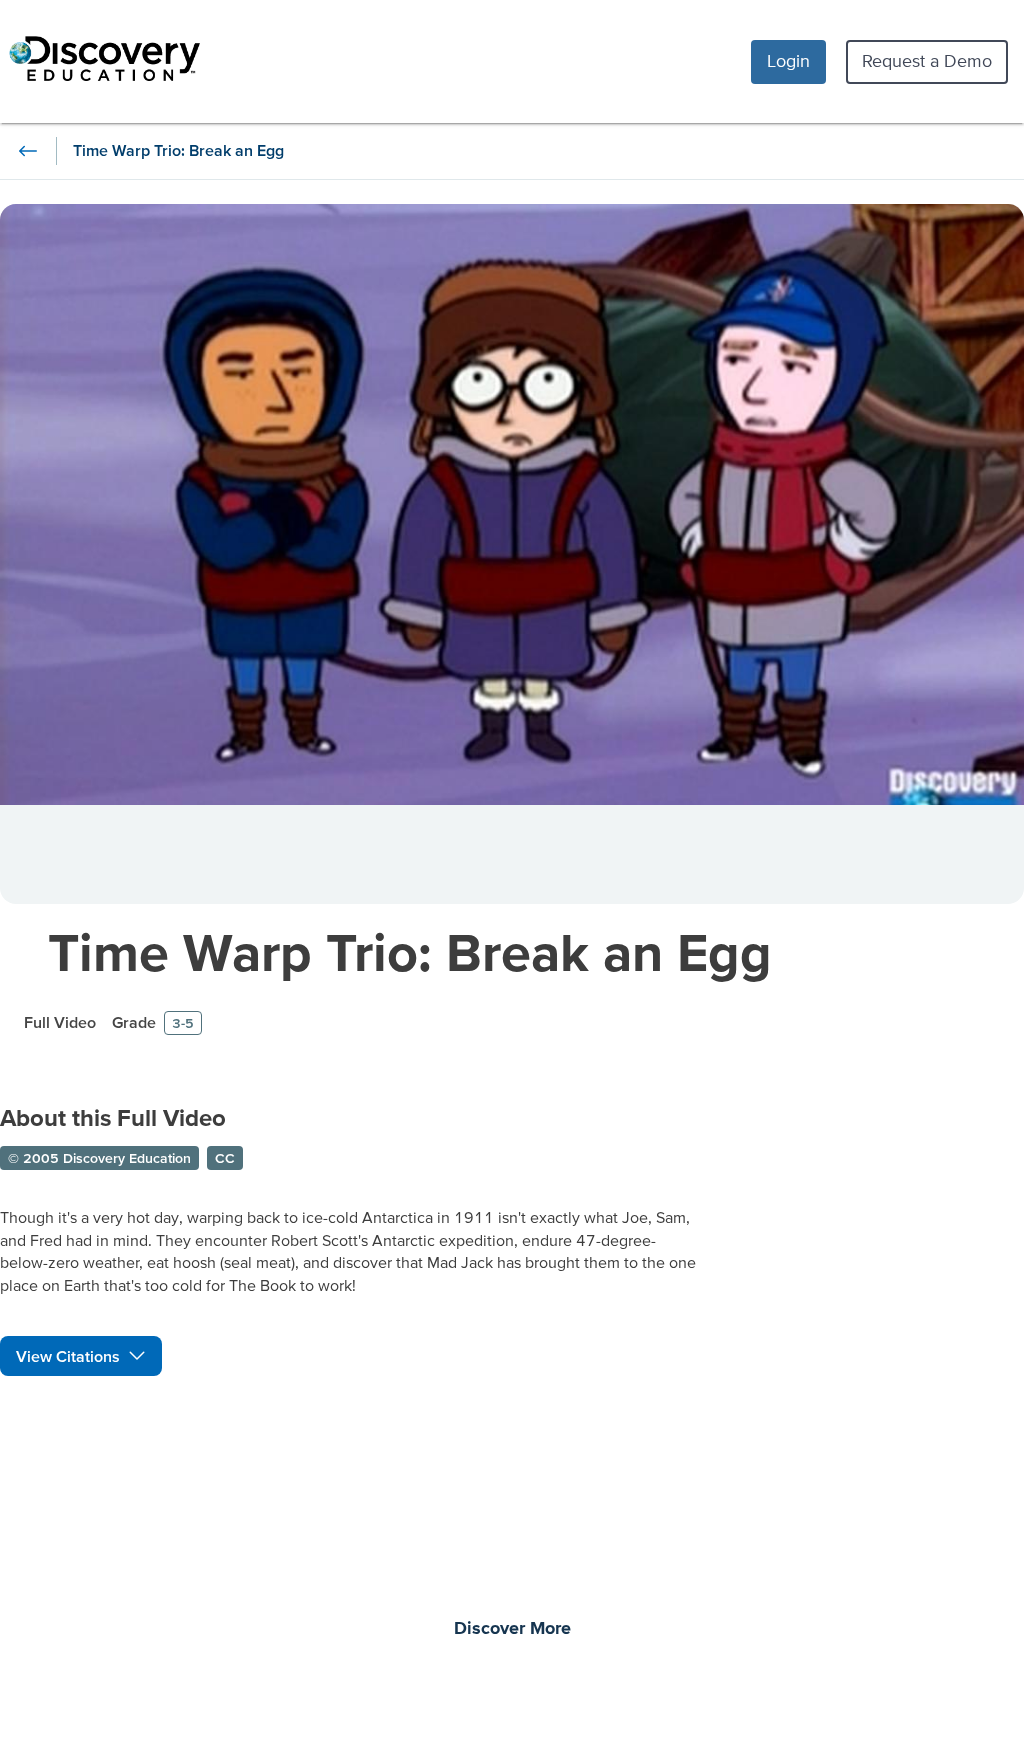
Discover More (512, 1629)
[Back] (28, 151)
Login (788, 60)
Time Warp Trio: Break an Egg (410, 951)
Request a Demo (927, 60)
